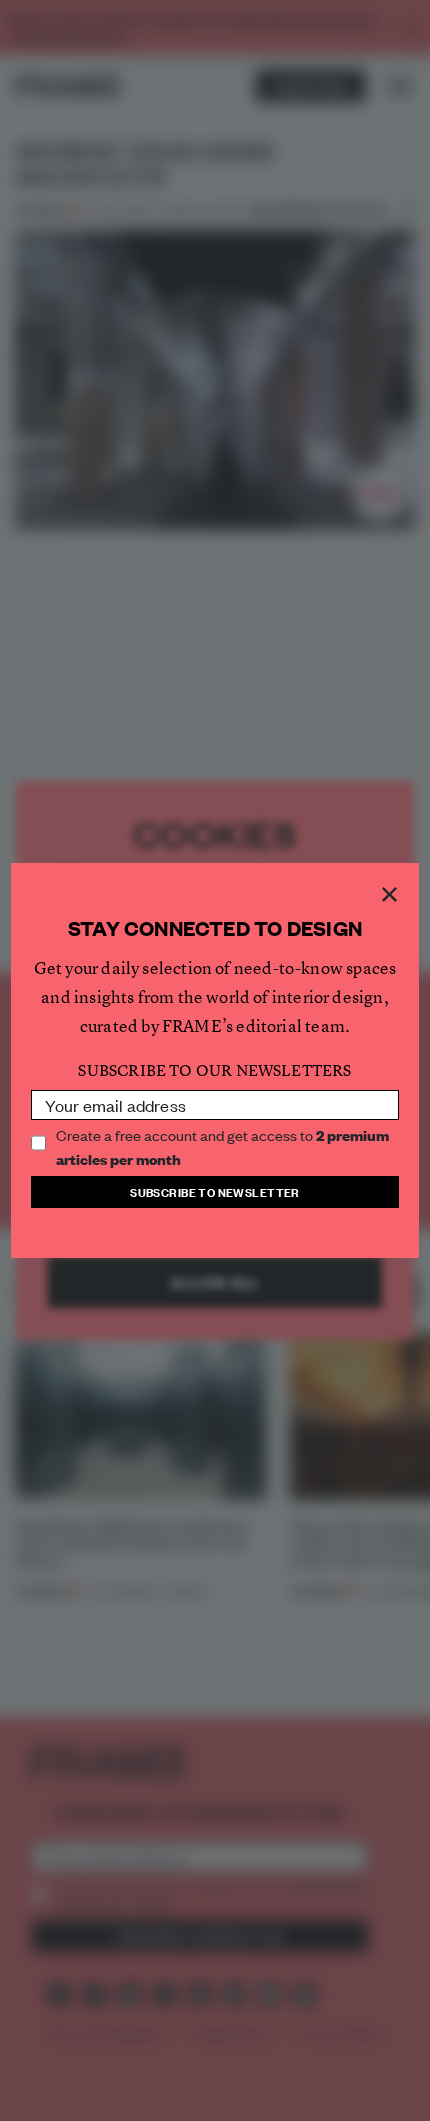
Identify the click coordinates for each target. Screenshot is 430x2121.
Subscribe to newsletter (215, 1191)
